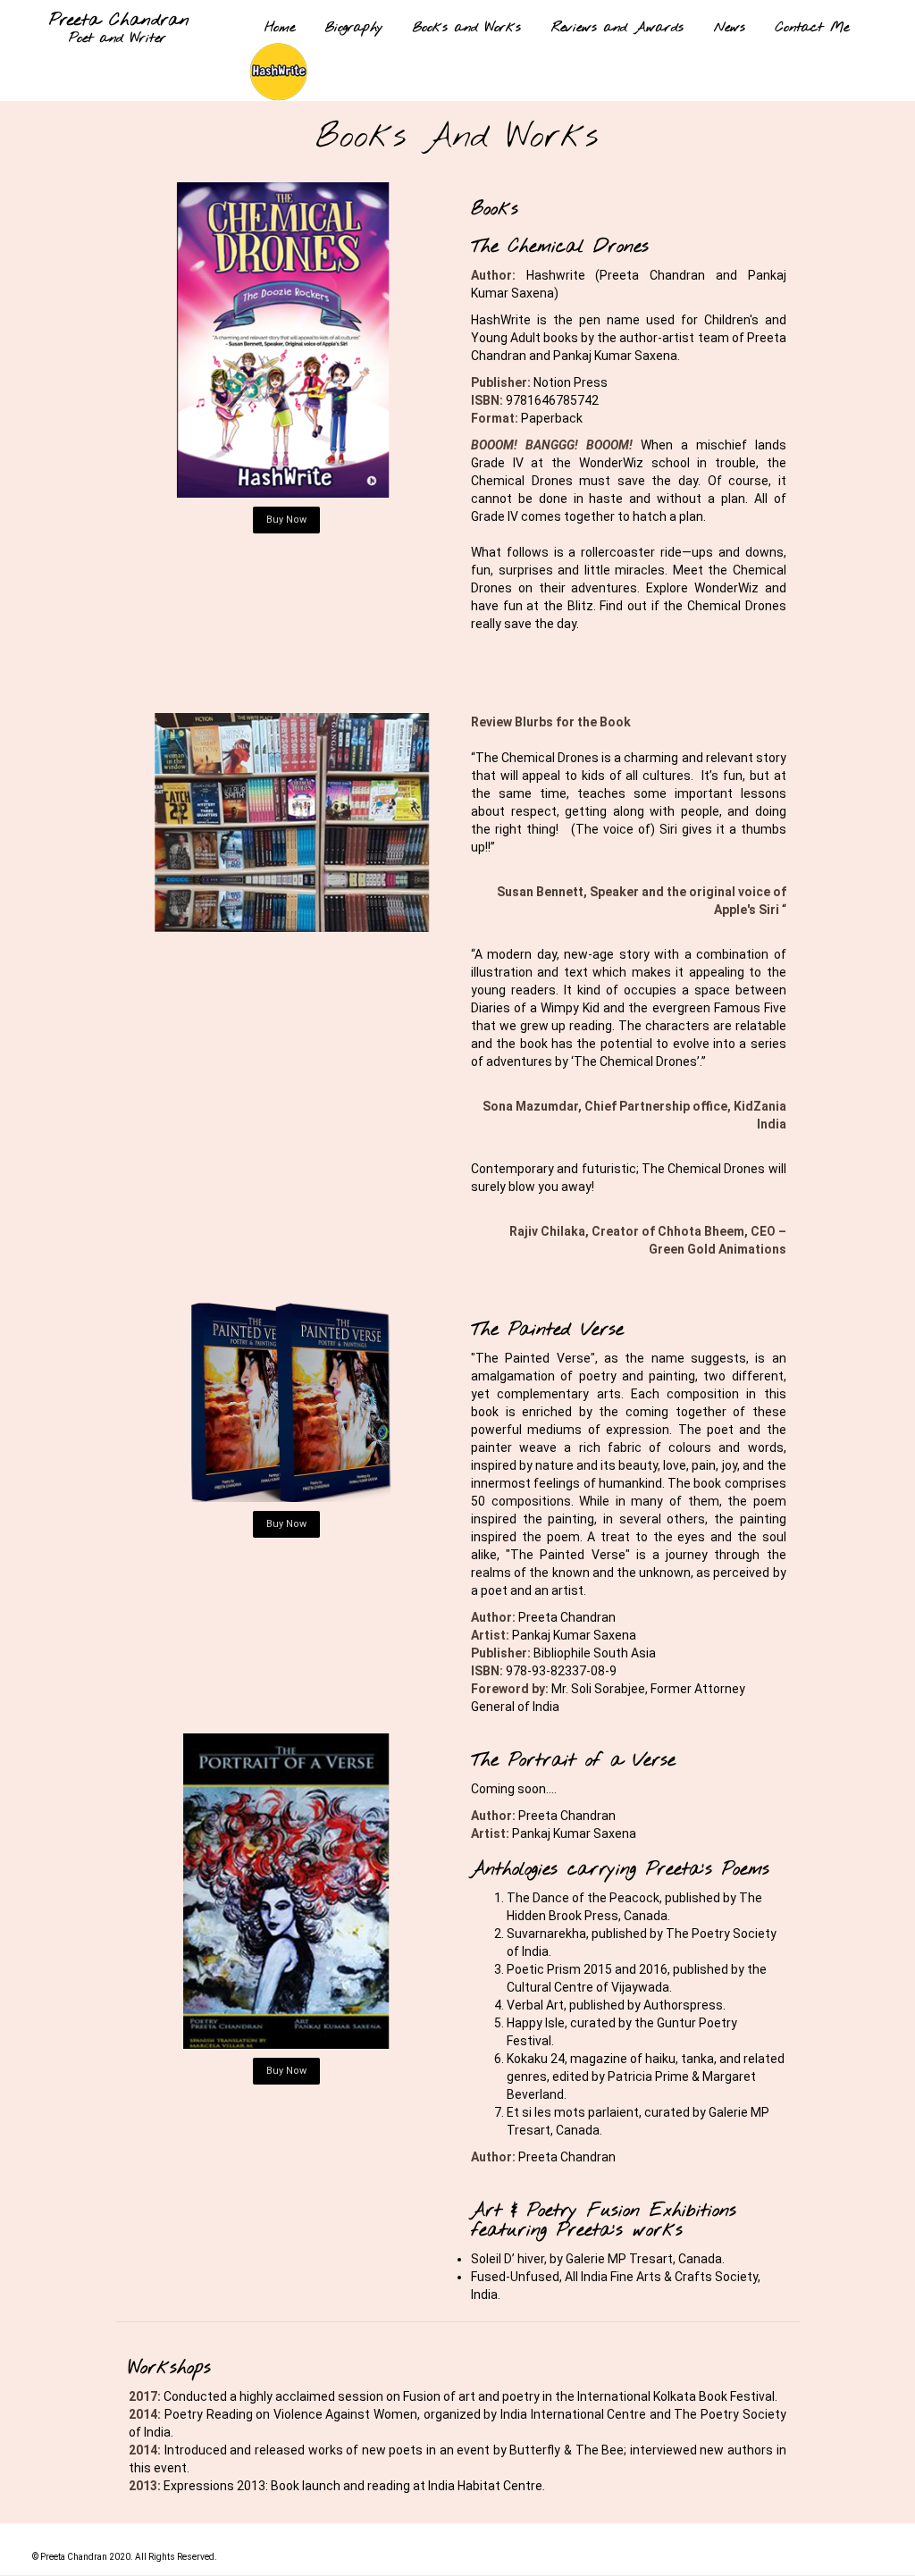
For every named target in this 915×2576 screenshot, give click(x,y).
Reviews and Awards (617, 28)
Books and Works (467, 28)
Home (280, 28)
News (730, 28)
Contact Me (812, 28)
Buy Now (286, 520)
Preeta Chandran (119, 21)
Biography (354, 28)
